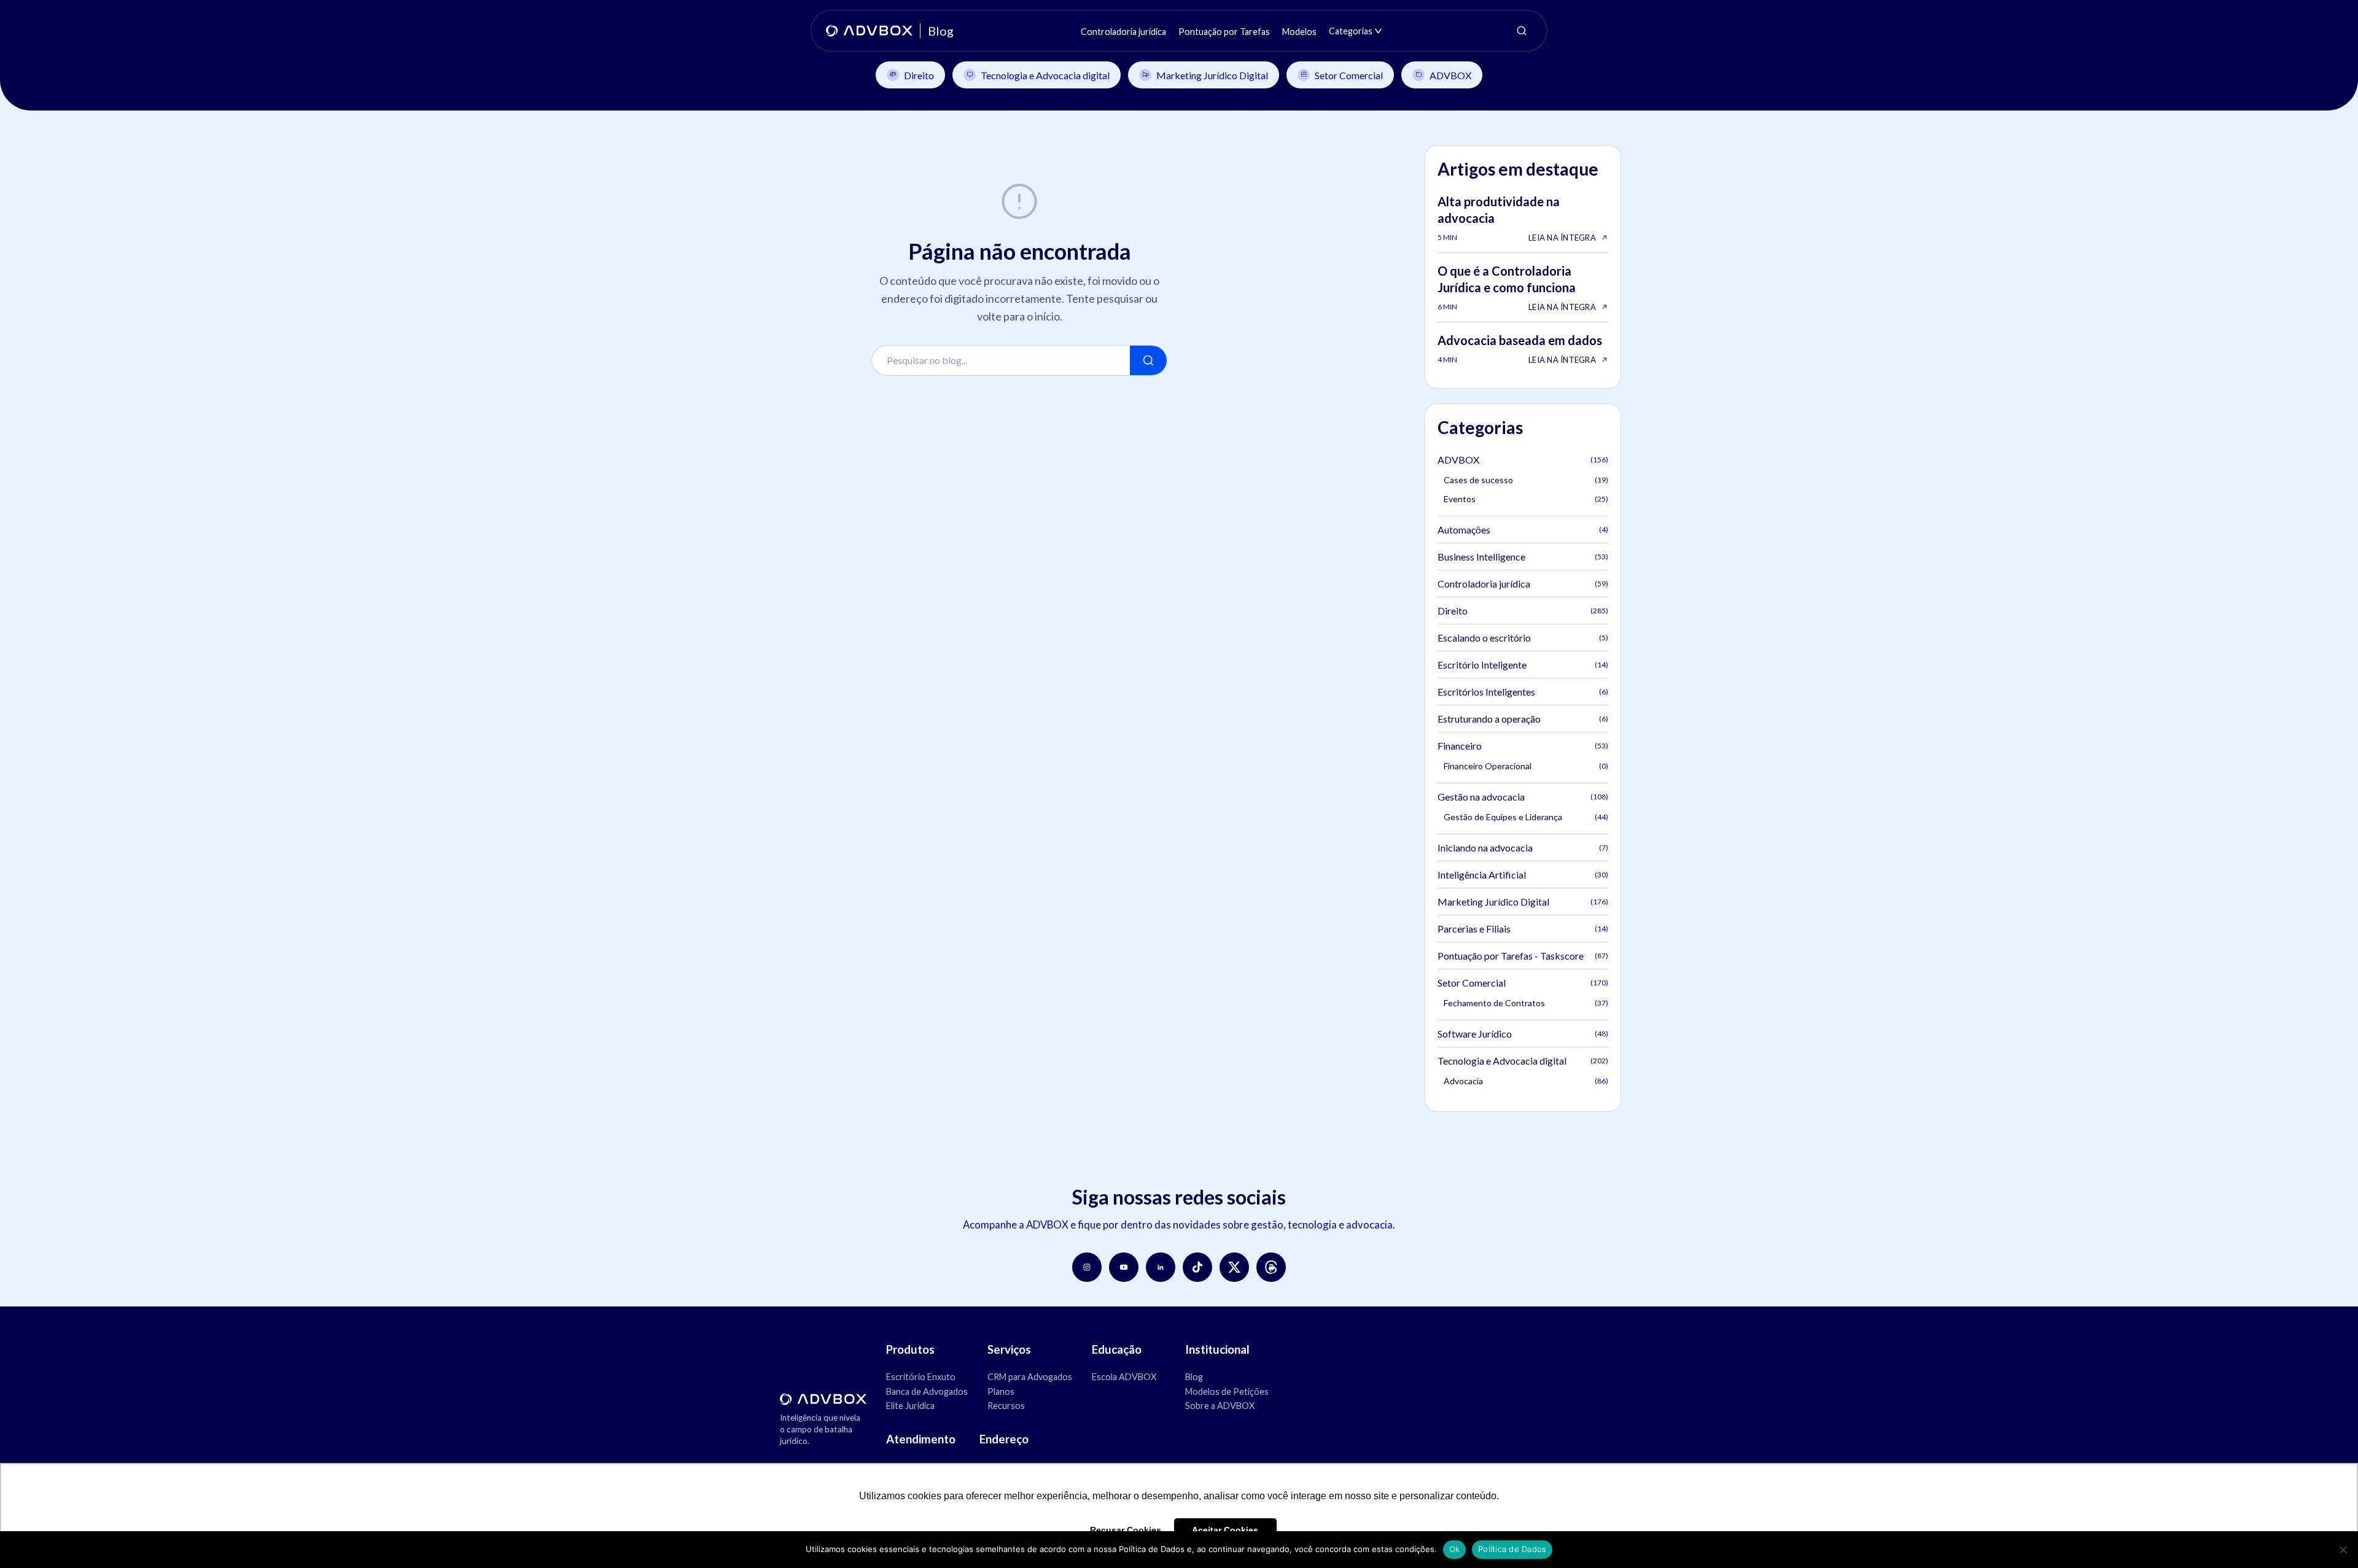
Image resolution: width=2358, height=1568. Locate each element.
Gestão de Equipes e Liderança (1526, 817)
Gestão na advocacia (1523, 797)
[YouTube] (1124, 1267)
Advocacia (1526, 1081)
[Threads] (1271, 1267)
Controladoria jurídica (1523, 584)
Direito (919, 75)
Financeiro (1523, 746)
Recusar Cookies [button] (1126, 1530)
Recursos (1006, 1406)
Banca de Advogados (927, 1391)
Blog (1194, 1377)
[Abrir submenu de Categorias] (1378, 31)
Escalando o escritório (1523, 638)
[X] (1234, 1267)
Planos (1001, 1391)
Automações (1523, 530)
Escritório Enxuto (921, 1377)
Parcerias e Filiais (1523, 929)
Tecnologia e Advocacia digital (1045, 75)
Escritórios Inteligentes (1523, 692)
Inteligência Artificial (1523, 875)
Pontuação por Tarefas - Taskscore (1523, 956)
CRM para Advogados (1030, 1377)
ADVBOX (1450, 75)
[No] (2343, 1550)
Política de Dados (1512, 1549)
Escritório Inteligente (1523, 665)
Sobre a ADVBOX (1220, 1406)
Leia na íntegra (1562, 238)
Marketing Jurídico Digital (1212, 75)
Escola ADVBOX (1124, 1377)
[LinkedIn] (1161, 1267)
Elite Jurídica (910, 1406)
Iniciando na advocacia (1523, 848)
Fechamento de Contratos (1526, 1003)
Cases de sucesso (1526, 480)
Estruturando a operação (1523, 719)
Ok (1455, 1549)
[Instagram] (1087, 1267)
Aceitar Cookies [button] (1225, 1530)
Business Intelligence (1523, 557)
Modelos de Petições (1227, 1391)
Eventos (1526, 499)
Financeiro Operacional (1526, 766)
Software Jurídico (1523, 1034)
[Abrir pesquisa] (1522, 31)
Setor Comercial (1349, 75)
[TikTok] (1197, 1267)
